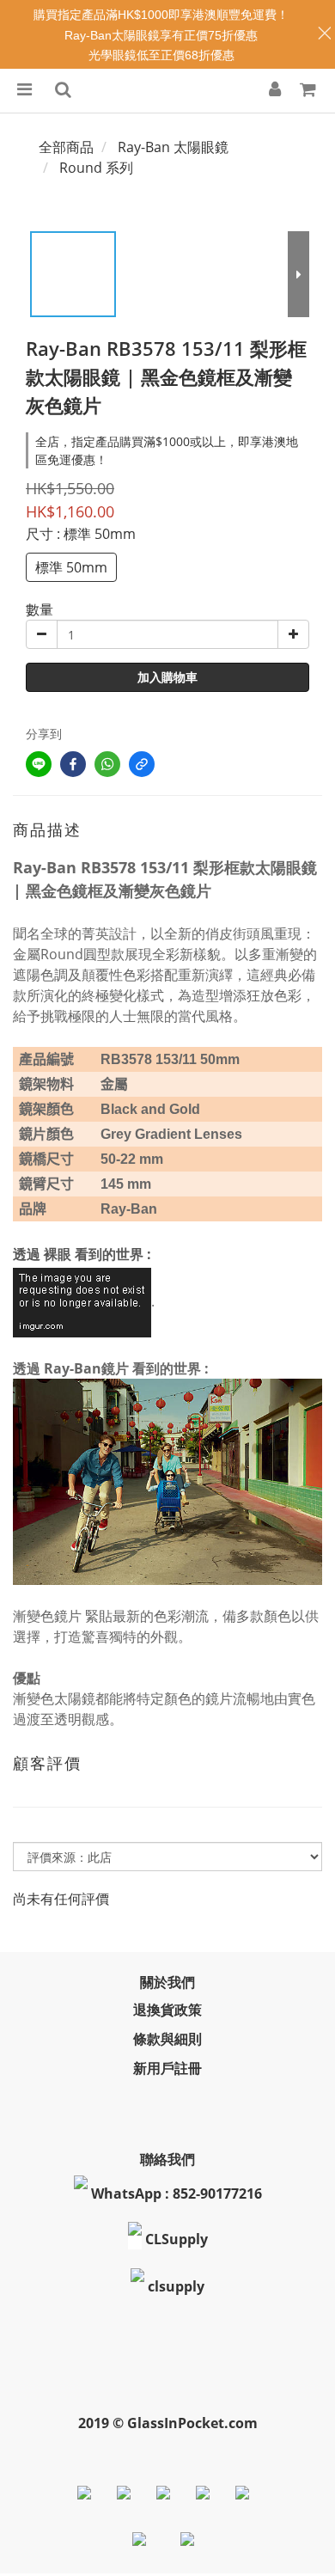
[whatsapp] (107, 764)
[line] (39, 764)
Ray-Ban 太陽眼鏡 (173, 147)
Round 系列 (96, 168)
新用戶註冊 (167, 2068)
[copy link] (142, 764)
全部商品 (66, 147)
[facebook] (73, 764)
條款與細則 (167, 2039)
